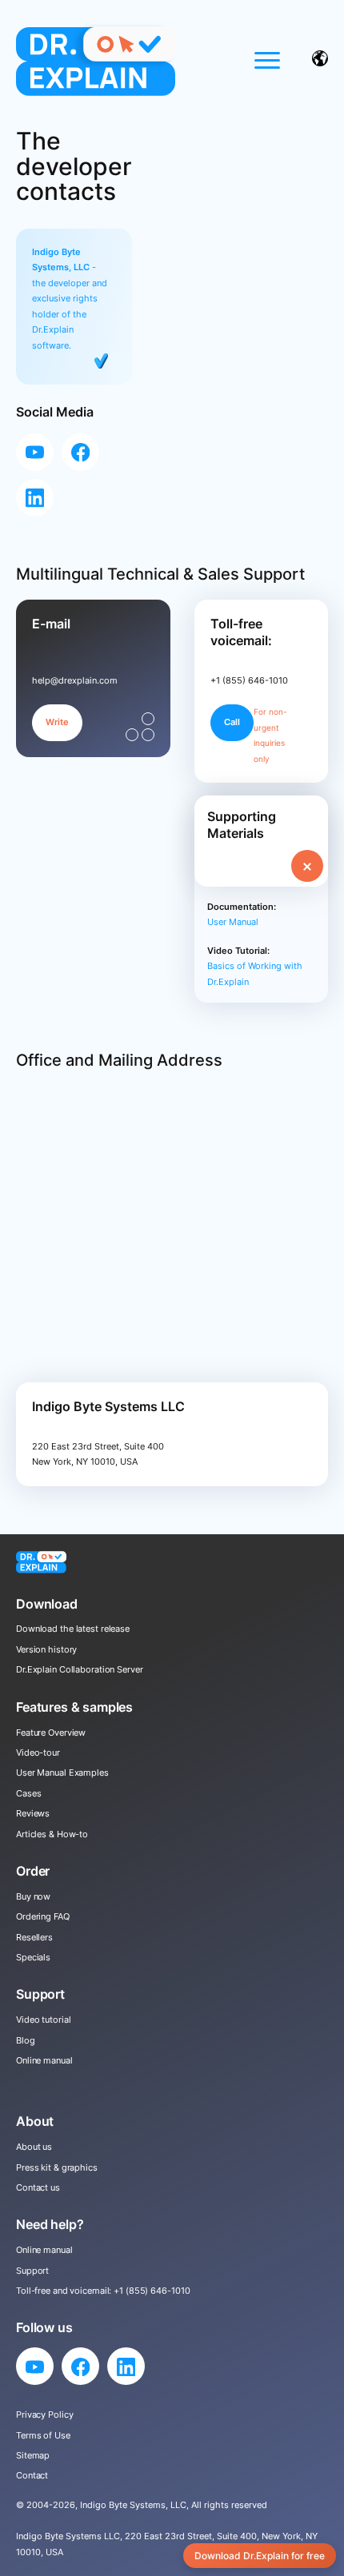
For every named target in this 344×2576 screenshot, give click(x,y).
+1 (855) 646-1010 (152, 2291)
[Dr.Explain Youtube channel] (35, 452)
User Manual (233, 922)
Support (32, 2271)
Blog (26, 2040)
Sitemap (33, 2455)
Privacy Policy (44, 2415)
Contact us (38, 2187)
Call (232, 722)
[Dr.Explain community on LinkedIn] (35, 498)
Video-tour (38, 1753)
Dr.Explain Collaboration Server (80, 1669)
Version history (46, 1649)
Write (57, 722)
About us (34, 2147)
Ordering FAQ (43, 1916)
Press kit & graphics (57, 2167)
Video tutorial (43, 2020)
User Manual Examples (62, 1772)
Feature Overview (51, 1733)
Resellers (34, 1937)
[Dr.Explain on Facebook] (80, 452)
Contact (32, 2475)
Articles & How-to (52, 1834)
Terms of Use (43, 2435)
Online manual (44, 2060)
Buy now (33, 1896)
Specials (33, 1957)
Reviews (33, 1813)
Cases (28, 1793)
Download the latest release (73, 1629)
